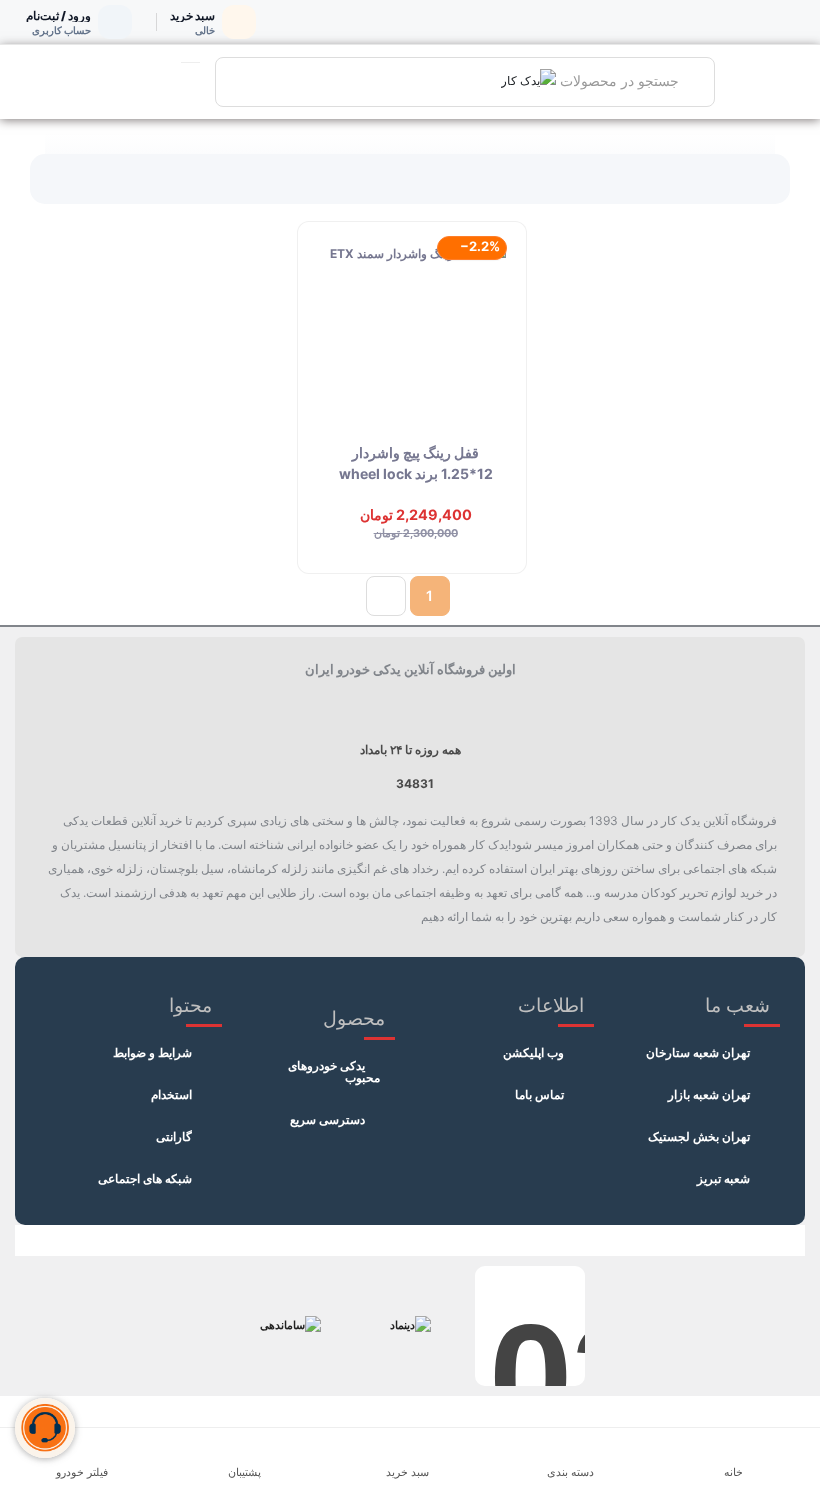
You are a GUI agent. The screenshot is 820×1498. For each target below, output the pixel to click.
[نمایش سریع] (492, 359)
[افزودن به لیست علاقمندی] (492, 269)
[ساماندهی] (290, 1326)
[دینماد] (410, 1326)
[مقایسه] (492, 314)
